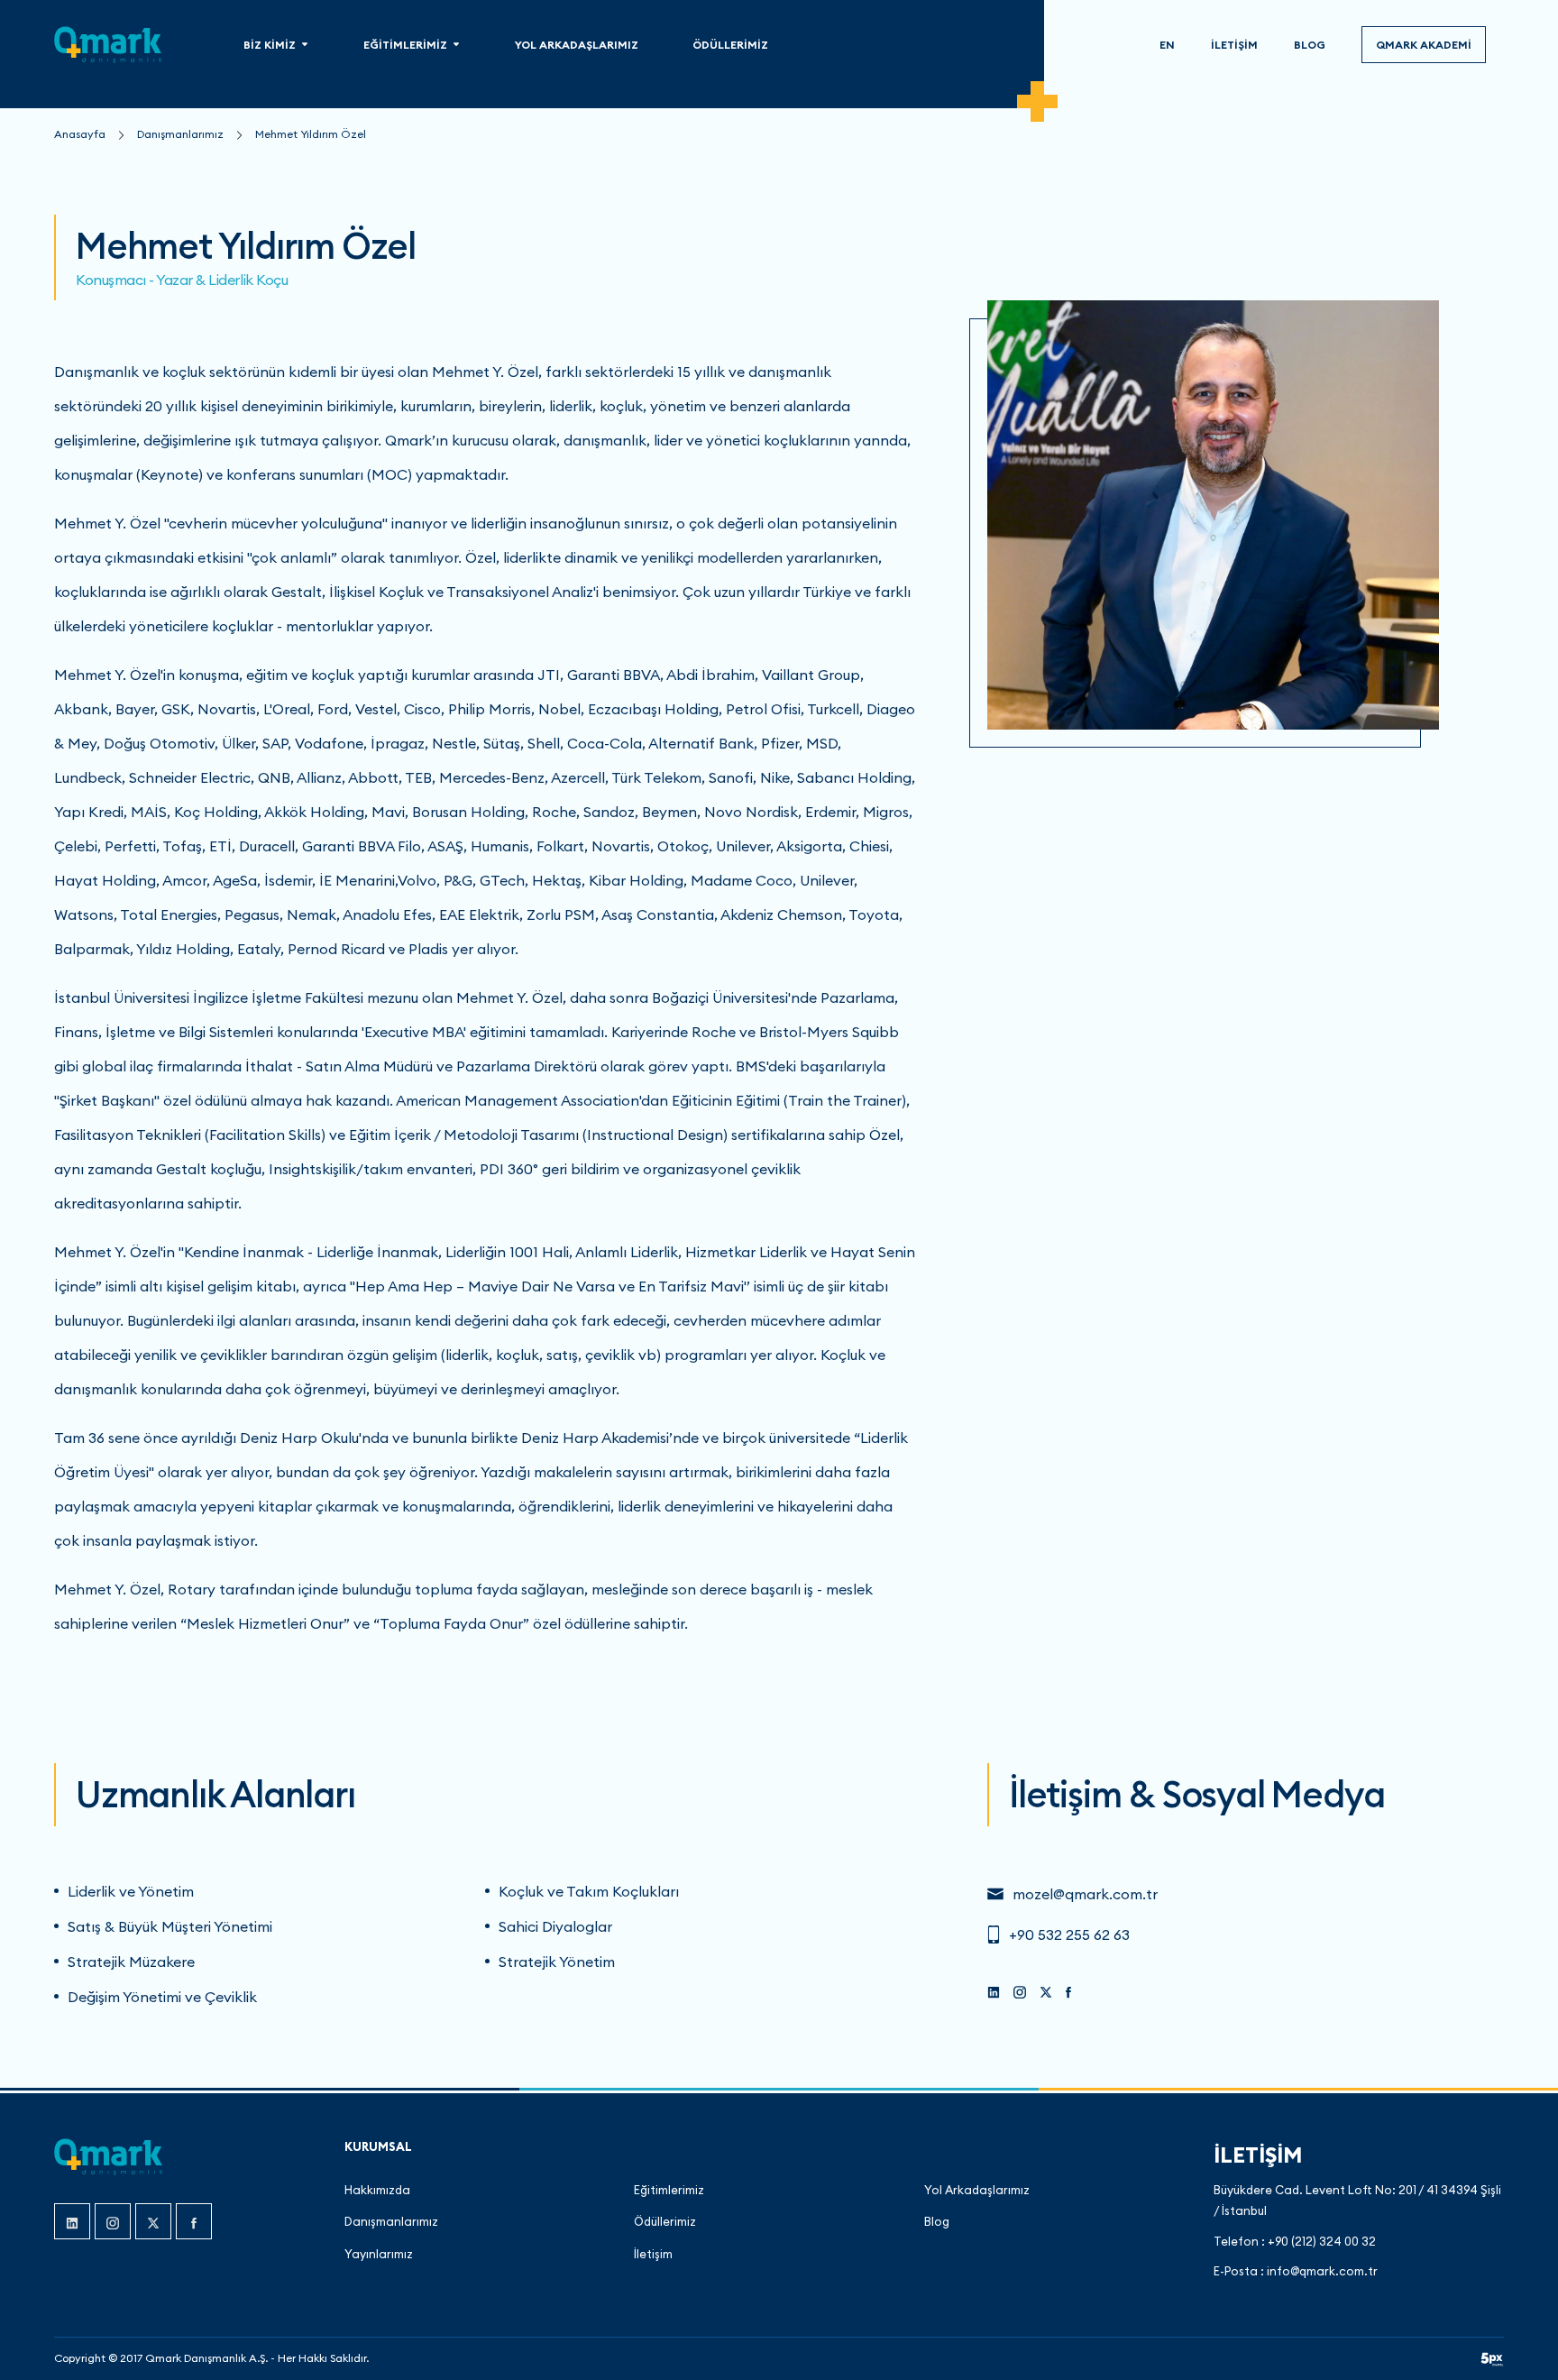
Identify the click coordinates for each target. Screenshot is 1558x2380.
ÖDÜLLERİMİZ (730, 45)
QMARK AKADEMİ (1424, 45)
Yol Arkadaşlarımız (977, 2190)
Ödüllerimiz (665, 2221)
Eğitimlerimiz (669, 2190)
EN (1167, 45)
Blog (937, 2221)
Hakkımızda (377, 2190)
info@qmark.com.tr (1322, 2271)
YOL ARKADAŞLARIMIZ (577, 45)
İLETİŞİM (1234, 45)
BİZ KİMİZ (270, 45)
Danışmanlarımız (180, 134)
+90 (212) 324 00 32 (1322, 2241)
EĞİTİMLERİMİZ (405, 45)
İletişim (653, 2254)
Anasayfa (80, 134)
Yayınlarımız (379, 2254)
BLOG (1310, 45)
